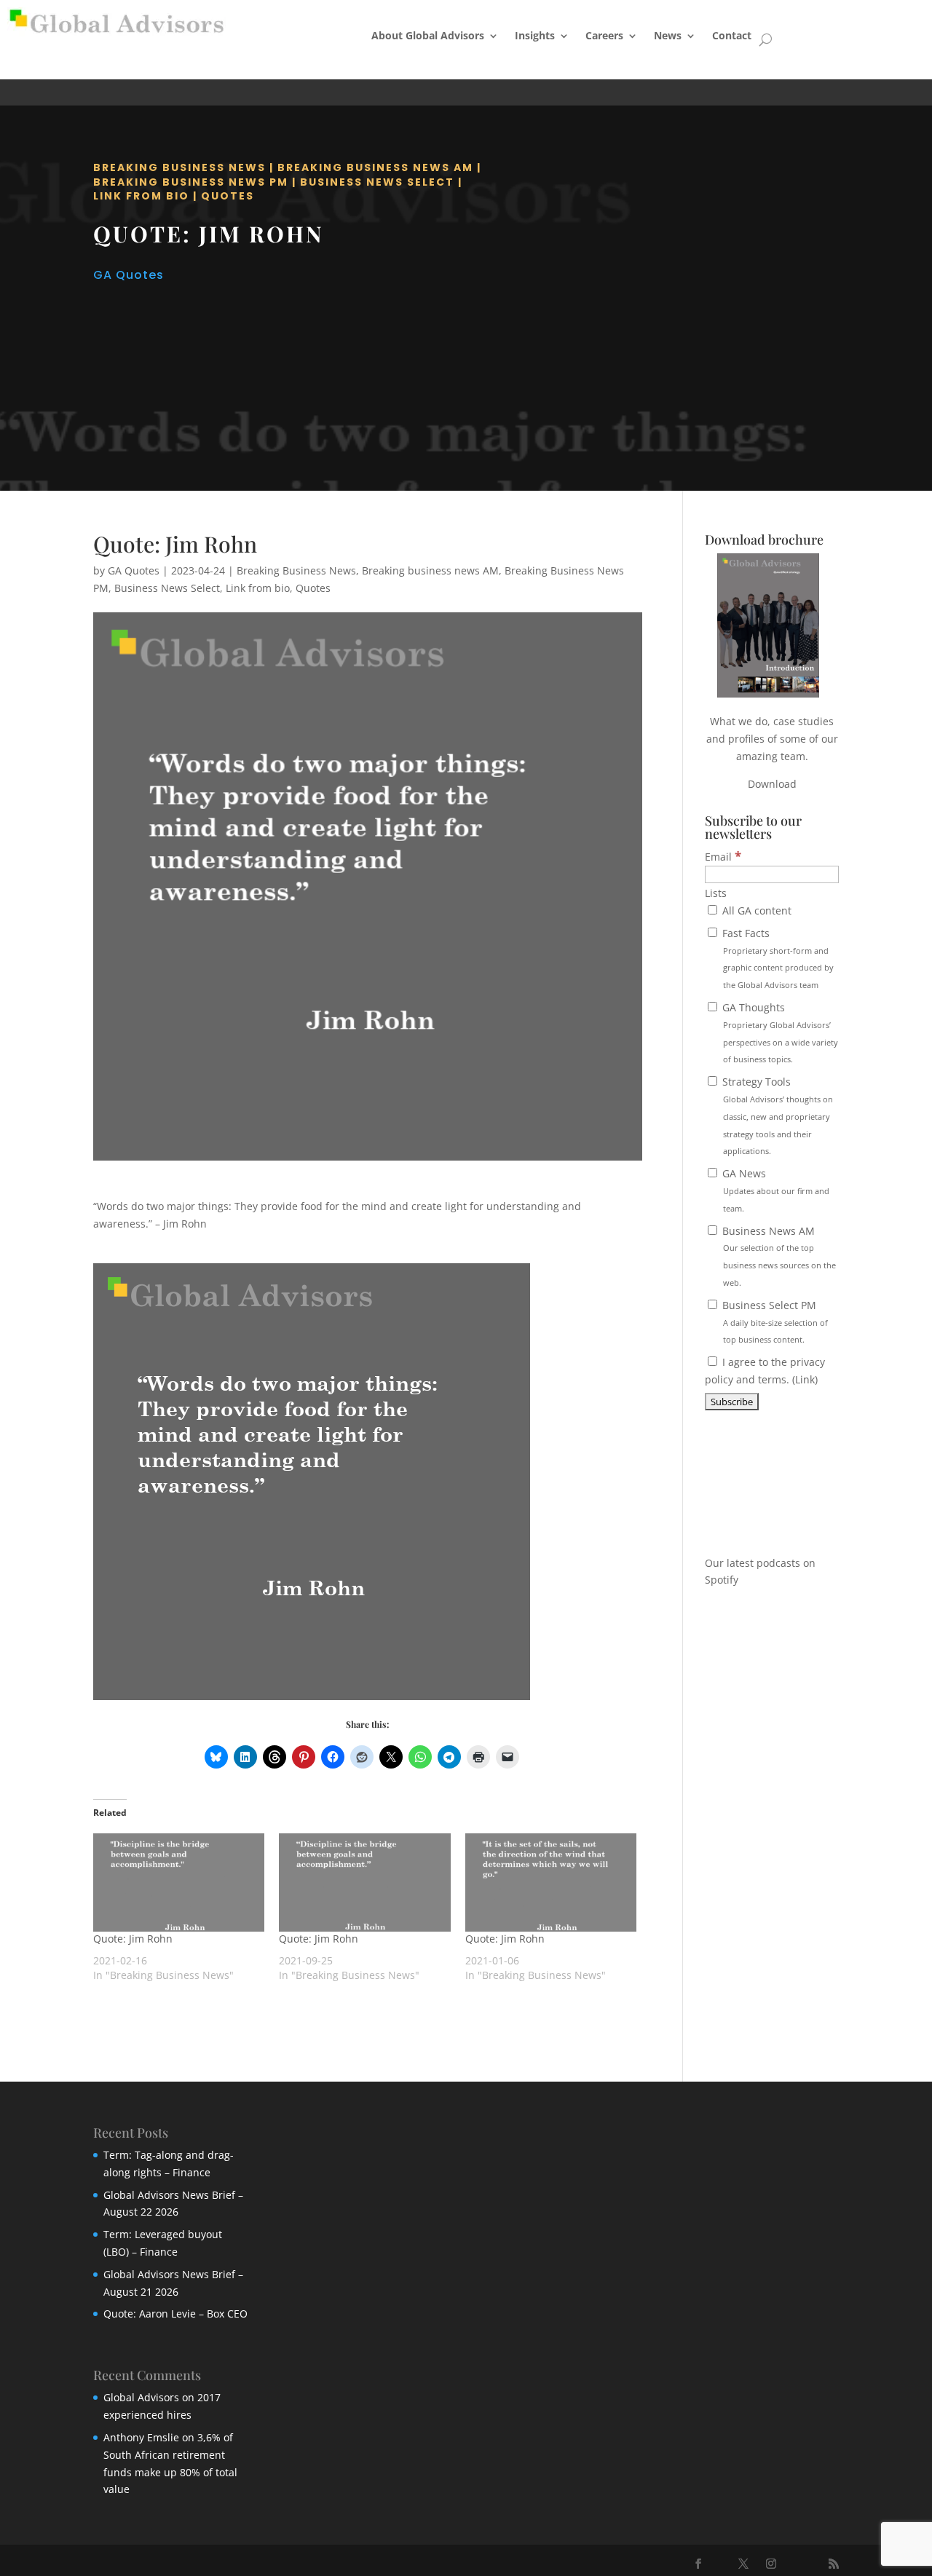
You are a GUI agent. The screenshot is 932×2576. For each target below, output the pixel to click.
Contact (732, 35)
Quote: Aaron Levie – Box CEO (175, 2314)
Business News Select (377, 182)
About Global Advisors (428, 35)
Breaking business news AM (375, 167)
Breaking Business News (179, 167)
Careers (604, 35)
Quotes (228, 196)
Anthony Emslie (141, 2437)
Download (772, 784)
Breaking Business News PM (191, 182)
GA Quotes (129, 275)
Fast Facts (777, 958)
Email (723, 857)
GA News (774, 1190)
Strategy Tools (776, 1115)
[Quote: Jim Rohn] (179, 1882)
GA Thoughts (779, 1032)
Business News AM (778, 1256)
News (668, 35)
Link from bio (141, 196)
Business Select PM (774, 1322)
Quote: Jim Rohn (133, 1939)
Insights (535, 35)
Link (805, 1379)
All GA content (755, 910)
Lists (716, 893)
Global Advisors (141, 2397)
